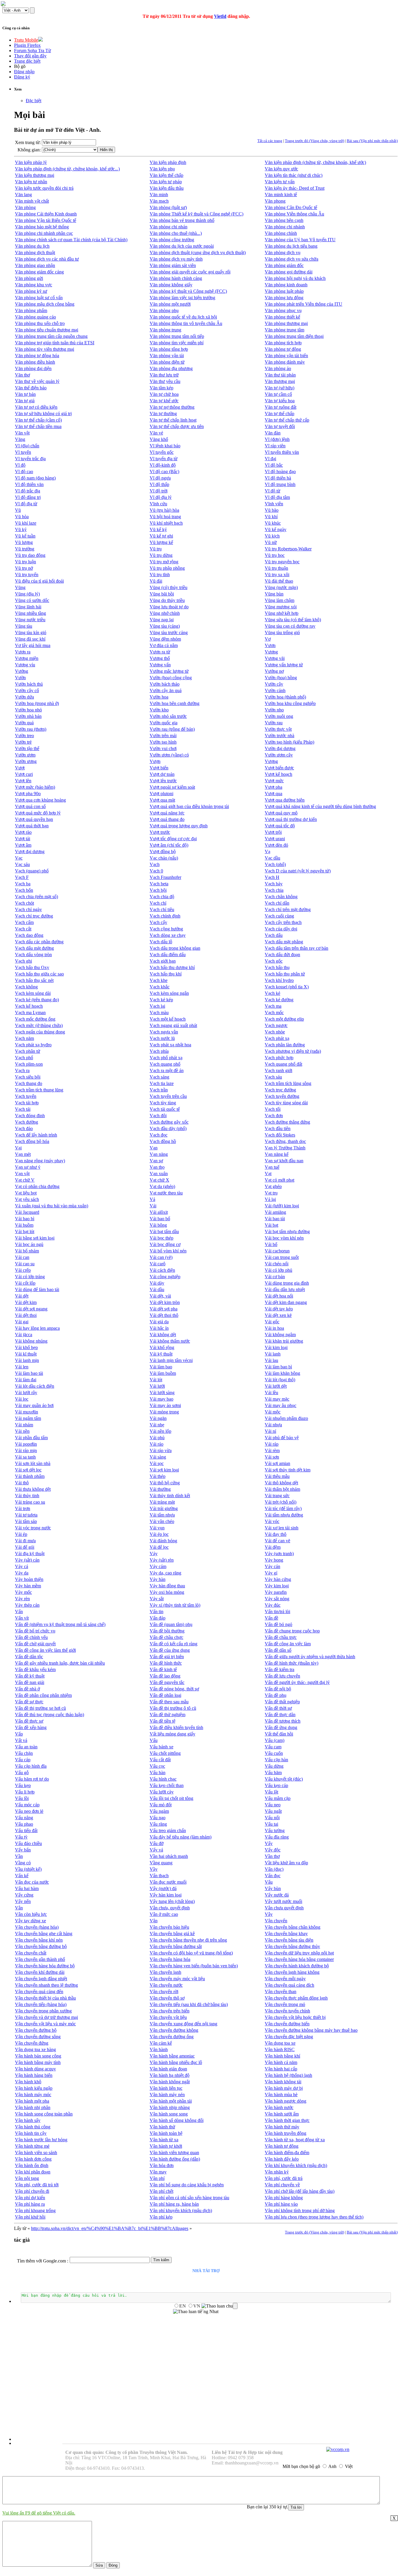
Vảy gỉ (271, 1573)
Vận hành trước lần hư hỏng (41, 2140)
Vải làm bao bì (278, 1367)
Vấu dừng (274, 1766)
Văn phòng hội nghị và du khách (295, 278)
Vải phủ (157, 1438)
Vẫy (269, 1914)
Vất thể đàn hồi (279, 1734)
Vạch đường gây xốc (169, 1122)
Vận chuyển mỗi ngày (285, 1979)
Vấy (269, 1843)
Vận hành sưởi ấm (282, 2114)
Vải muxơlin (27, 1412)
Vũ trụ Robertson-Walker (288, 549)
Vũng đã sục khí (30, 639)
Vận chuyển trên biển (170, 2011)
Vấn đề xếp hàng (31, 1727)
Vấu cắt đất (160, 1760)
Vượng (271, 761)
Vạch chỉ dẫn (277, 903)
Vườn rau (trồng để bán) (172, 729)
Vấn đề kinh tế (163, 1669)
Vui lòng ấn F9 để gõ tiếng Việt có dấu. (39, 2513)
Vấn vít (22, 1618)
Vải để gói (25, 1547)
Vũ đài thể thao (279, 581)
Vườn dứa (24, 697)
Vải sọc (157, 1463)
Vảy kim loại (277, 1586)
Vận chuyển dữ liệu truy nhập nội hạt (299, 1953)
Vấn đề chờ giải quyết (35, 1644)
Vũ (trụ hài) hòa (164, 510)
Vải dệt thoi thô (164, 1315)
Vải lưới (157, 1386)
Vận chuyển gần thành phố (40, 1959)
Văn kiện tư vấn (280, 182)
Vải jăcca (24, 1335)
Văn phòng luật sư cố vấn (39, 298)
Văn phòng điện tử (167, 362)
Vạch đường (27, 1122)
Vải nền (22, 1431)
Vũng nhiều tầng (30, 613)
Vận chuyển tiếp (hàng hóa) (41, 2004)
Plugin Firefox (27, 45)
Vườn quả (24, 723)
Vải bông (158, 1225)
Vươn (270, 645)
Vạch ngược (276, 1025)
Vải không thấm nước (170, 1341)
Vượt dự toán (162, 774)
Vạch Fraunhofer (165, 877)
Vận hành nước (279, 2107)
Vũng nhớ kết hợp (282, 613)
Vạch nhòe (275, 1032)
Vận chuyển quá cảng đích (289, 1985)
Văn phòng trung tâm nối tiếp (177, 336)
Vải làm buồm (163, 1373)
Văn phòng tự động (283, 349)
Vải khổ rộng (162, 1347)
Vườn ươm (25, 755)
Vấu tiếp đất (26, 1830)
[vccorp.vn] (338, 2449)
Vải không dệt (163, 1335)
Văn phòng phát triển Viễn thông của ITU (304, 304)
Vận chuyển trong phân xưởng (43, 2011)
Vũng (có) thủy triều (169, 587)
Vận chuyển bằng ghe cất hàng (44, 1934)
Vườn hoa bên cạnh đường (175, 703)
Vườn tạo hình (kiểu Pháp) (289, 742)
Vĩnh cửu (158, 504)
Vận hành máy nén (167, 2095)
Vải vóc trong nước (33, 1528)
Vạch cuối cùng (279, 916)
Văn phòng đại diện (33, 368)
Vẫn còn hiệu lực (31, 1914)
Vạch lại (157, 1006)
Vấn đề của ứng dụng (170, 1650)
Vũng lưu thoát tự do (169, 607)
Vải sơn (272, 1457)
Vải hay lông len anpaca (37, 1328)
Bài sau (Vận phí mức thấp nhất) (372, 141)
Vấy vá (156, 1850)
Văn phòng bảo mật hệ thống (42, 227)
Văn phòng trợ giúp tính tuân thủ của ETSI (55, 343)
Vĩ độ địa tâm (277, 497)
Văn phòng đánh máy (285, 362)
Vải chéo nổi (277, 1264)
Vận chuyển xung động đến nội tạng (183, 2024)
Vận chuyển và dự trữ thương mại (46, 2017)
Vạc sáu (22, 864)
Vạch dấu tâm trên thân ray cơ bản (296, 948)
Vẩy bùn (273, 1888)
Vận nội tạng (27, 2178)
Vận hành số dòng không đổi (177, 2120)
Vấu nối (272, 1818)
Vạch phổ (24, 1058)
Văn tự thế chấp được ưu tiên (177, 426)
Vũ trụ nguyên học (282, 562)
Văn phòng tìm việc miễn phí (177, 343)
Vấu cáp (23, 1760)
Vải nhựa (273, 1425)
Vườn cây (274, 684)
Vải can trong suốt (282, 1257)
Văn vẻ (156, 433)
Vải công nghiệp (165, 1277)
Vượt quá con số (30, 806)
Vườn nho (274, 710)
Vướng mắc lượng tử (169, 671)
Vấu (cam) (275, 1740)
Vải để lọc (159, 1547)
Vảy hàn (158, 1579)
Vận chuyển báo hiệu (169, 1927)
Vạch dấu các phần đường (39, 942)
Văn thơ (22, 375)
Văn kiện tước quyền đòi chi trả (44, 188)
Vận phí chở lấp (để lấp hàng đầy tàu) (300, 2191)
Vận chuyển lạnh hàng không (292, 1972)
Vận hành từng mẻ (32, 2146)
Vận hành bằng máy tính (38, 2062)
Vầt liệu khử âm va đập (286, 1863)
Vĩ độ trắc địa (28, 491)
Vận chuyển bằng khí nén (39, 1940)
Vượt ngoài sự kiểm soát (172, 787)
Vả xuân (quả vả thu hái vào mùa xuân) (52, 1206)
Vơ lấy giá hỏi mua (33, 645)
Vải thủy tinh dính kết (170, 1496)
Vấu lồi (22, 1798)
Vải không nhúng (31, 1341)
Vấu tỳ (21, 1837)
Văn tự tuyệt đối (280, 426)
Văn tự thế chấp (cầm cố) (38, 420)
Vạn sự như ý (28, 1167)
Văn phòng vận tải (167, 356)
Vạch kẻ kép (161, 1000)
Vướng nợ (274, 671)
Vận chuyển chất (31, 1953)
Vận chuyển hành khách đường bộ (297, 1966)
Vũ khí (271, 517)
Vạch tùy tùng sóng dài (286, 1103)
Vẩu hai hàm (27, 1888)
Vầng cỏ (23, 1863)
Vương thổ (160, 658)
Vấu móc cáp (27, 1805)
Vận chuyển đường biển (287, 2024)
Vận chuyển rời (164, 1992)
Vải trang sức (277, 1496)
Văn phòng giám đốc (284, 265)
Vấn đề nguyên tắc (167, 1682)
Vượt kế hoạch (278, 774)
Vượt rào (23, 832)
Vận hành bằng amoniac (172, 2056)
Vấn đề (271, 1618)
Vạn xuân (159, 1174)
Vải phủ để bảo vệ (282, 1438)
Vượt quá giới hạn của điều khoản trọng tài (189, 806)
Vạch (155, 864)
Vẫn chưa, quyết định (170, 1908)
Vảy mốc (23, 1592)
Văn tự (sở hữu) (280, 388)
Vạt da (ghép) (162, 1186)
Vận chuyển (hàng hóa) (37, 1927)
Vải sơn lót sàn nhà (33, 1463)
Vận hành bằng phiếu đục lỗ (176, 2062)
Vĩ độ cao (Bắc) (164, 471)
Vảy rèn (22, 1599)
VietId (220, 16)
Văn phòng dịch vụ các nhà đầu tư (47, 259)
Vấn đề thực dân (280, 1715)
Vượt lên (23, 781)
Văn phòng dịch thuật (35, 253)
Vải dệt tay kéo (279, 1309)
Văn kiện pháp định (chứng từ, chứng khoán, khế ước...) (67, 169)
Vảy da (22, 1573)
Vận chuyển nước (166, 1985)
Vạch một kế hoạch (168, 1019)
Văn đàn (273, 433)
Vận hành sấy (28, 2120)
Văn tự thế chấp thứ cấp (287, 420)
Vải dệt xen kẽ (278, 1315)
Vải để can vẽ (277, 1541)
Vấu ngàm (159, 1811)
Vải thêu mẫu (277, 1476)
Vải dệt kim (26, 1302)
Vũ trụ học (275, 555)
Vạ (267, 851)
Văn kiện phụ (162, 169)
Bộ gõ (20, 66)
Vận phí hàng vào (281, 2204)
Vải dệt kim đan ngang (286, 1302)
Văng (20, 439)
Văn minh (159, 195)
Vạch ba (23, 884)
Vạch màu (159, 1013)
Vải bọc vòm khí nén (284, 1238)
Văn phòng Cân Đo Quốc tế (291, 207)
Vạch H (272, 877)
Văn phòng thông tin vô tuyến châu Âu (186, 323)
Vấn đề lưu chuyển (282, 1676)
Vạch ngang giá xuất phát (173, 1025)
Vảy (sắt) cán (27, 1560)
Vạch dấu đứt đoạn (282, 955)
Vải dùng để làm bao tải (37, 1289)
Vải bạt (271, 1225)
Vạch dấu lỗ (161, 942)
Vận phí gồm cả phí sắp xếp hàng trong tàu (189, 2198)
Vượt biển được (279, 768)
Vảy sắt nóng (277, 1599)
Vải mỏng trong (164, 1412)
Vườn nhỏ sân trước (168, 716)
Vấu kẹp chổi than (167, 1785)
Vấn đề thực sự (29, 1721)
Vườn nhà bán (28, 716)
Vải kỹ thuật (161, 1354)
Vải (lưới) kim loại (282, 1206)
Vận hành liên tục (166, 2088)
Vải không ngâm (280, 1335)
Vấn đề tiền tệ (163, 1721)
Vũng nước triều (30, 620)
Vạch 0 (156, 871)
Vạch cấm (24, 922)
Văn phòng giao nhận (35, 265)
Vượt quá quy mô (281, 813)
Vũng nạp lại (162, 620)
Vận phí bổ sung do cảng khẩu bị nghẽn (187, 2185)
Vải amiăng (275, 1212)
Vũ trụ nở (24, 568)
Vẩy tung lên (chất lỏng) (172, 1901)
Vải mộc (273, 1412)
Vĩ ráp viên (275, 446)
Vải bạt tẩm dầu (164, 1231)
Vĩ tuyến (23, 452)
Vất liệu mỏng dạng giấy (172, 1734)
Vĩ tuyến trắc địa (30, 459)
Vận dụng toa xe (280, 2043)
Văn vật (22, 433)
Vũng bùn (274, 594)
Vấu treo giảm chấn (168, 1830)
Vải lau (271, 1360)
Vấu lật (271, 1792)
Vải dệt (22, 1296)
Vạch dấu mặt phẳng (284, 942)
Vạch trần (159, 1090)
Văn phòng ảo (278, 368)
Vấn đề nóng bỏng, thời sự (174, 1689)
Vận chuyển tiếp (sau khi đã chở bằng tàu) (189, 2004)
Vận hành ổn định (32, 2165)
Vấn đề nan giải (30, 1682)
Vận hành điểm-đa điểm (287, 2153)
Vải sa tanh (25, 1457)
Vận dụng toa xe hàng (35, 2049)
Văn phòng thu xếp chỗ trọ (40, 323)
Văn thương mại (280, 381)
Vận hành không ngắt (170, 2082)
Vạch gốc (274, 961)
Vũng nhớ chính (165, 613)
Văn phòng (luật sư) (168, 207)
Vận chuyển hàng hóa (170, 1959)
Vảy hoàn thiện (29, 1579)
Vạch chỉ (158, 903)
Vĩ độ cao (24, 471)
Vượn (155, 761)
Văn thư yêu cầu (165, 381)
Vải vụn (157, 1528)
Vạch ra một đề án (167, 1070)
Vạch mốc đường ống (35, 1019)
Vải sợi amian (277, 1463)
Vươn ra (23, 652)
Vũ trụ (156, 549)
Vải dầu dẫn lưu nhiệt (285, 1289)
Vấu (154, 1740)
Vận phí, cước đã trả (284, 2178)
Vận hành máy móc (33, 2095)
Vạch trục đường (280, 1090)
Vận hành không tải (283, 2082)
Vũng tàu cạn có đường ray (290, 626)
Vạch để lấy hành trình (36, 1135)
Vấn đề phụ (276, 1695)
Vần (19, 1856)
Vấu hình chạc (163, 1779)
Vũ (18, 510)
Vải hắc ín (159, 1328)
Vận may (158, 2172)
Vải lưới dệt (276, 1386)
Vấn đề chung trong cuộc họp (292, 1631)
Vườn (20, 678)
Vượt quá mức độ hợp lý (38, 813)
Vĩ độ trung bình (280, 484)
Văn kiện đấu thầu (167, 188)
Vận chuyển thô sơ (167, 1998)
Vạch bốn (24, 890)
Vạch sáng (159, 1077)
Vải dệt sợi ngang (31, 1309)
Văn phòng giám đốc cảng (39, 272)
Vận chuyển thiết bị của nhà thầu (45, 1998)
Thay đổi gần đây (30, 56)
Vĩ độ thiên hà (278, 478)
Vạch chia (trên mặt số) (36, 897)
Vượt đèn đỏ (276, 845)
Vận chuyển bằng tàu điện (289, 1940)
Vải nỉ (270, 1431)
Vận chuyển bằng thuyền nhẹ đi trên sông (188, 1940)
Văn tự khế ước (164, 401)
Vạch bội (158, 890)
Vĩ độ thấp (159, 484)
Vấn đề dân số (278, 1650)
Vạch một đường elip (284, 1019)
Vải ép (21, 1534)
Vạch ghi (23, 961)
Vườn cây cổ (27, 690)
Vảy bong (274, 1560)
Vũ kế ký (158, 529)
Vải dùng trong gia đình (287, 1283)
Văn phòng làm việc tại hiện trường (182, 298)
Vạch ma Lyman (30, 1013)
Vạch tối (273, 1109)
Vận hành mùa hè (281, 2095)
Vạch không (26, 987)
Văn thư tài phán (280, 375)
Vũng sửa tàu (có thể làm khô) (293, 620)
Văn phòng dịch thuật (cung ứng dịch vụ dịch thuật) (198, 253)
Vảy (154, 1554)
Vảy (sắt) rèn (162, 1560)
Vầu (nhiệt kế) (28, 1869)
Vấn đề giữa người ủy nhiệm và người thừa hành (310, 1657)
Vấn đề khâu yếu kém (35, 1669)
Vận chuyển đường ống (172, 2037)
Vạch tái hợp (27, 1103)
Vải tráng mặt (162, 1502)
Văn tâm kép (161, 388)
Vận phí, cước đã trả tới (37, 2185)
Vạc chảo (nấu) (164, 858)
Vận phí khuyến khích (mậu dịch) (181, 2210)
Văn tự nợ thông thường (172, 407)
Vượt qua (273, 794)
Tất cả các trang (270, 141)
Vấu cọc (157, 1766)
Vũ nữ (271, 542)
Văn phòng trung (165, 330)
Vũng (20, 587)
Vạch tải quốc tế (165, 1109)
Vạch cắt (23, 929)
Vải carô (158, 1264)
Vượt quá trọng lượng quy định (179, 826)
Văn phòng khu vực (34, 285)
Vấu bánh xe (161, 1747)
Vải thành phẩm (30, 1476)
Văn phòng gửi (29, 278)
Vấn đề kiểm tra (280, 1669)
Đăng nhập (24, 72)
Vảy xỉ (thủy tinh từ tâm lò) (175, 1605)
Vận (154, 1921)
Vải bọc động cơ (165, 1244)
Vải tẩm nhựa (162, 1515)
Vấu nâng (24, 1818)
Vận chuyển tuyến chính (287, 2011)
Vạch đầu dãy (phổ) (168, 1128)
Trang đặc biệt (27, 61)
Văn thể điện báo (31, 388)
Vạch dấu (274, 935)
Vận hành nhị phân (33, 2107)
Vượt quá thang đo (167, 819)
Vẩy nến (23, 1901)
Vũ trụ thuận (276, 568)
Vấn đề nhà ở (27, 1689)
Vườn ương (26, 761)
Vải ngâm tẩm (28, 1418)
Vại (18, 1148)
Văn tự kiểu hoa (280, 401)
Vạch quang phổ (165, 1064)
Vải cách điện (162, 1270)
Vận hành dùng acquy (35, 2069)
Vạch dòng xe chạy (168, 935)
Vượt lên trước (163, 781)
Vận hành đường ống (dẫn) (175, 2159)
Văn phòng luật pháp (284, 291)
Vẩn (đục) (274, 1869)
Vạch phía (159, 1051)
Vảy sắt (157, 1599)
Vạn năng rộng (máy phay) (40, 1161)
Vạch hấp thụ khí (166, 974)
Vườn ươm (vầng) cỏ (169, 755)
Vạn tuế (272, 1167)
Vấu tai (271, 1824)
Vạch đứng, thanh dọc (285, 1141)
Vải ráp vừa (161, 1450)
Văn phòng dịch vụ (283, 253)
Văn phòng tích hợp (283, 343)
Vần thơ (272, 1856)
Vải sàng (158, 1457)
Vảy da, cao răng (165, 1573)
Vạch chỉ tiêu (162, 909)
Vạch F (22, 877)
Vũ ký (21, 529)
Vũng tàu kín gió (31, 633)
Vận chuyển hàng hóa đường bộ (45, 1966)
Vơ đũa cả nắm (164, 645)
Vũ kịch (272, 536)
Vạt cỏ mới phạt (280, 1180)
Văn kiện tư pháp (166, 182)
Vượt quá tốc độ (280, 826)
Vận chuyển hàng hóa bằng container (299, 1959)
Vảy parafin (276, 1592)
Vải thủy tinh (27, 1496)
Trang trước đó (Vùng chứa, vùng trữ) (314, 141)
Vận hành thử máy (282, 2127)
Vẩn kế (22, 1876)
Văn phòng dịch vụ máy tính (176, 259)
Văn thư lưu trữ (164, 375)
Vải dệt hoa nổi (279, 1296)
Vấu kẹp (23, 1785)
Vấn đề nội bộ (278, 1689)
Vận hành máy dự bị (284, 2088)
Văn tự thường (163, 414)
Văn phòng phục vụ (283, 310)
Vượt (20, 768)
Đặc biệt (34, 101)
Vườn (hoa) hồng (281, 678)
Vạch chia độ (162, 897)
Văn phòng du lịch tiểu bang (291, 246)
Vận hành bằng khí (282, 2056)
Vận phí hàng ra (30, 2204)
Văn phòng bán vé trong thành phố (182, 220)
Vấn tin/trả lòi (277, 1612)
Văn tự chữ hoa (164, 394)
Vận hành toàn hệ (166, 2133)
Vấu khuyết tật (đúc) (284, 1779)
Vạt (268, 1174)
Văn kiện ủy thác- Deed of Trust (295, 188)
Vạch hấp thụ (277, 967)
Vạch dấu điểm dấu (168, 955)
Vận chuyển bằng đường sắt (176, 1946)
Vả (152, 1199)
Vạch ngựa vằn (164, 1032)
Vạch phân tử (28, 1051)
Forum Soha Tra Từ (33, 51)
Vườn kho (159, 710)
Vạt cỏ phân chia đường (37, 1186)
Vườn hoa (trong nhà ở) (37, 703)
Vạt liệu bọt (26, 1193)
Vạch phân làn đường (285, 1045)
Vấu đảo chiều (28, 1843)
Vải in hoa (274, 1328)
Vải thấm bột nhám (282, 1489)
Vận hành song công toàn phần (44, 2114)
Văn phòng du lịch (32, 246)
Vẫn (19, 1908)
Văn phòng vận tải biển (286, 356)
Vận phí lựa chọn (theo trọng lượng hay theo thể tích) (314, 2217)
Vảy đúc (273, 1605)
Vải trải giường (164, 1508)
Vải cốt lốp (25, 1283)
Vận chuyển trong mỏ (285, 2004)
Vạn (154, 1148)
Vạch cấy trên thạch (283, 922)
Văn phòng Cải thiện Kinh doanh (46, 214)
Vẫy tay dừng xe (30, 1921)
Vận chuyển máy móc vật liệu (177, 1979)
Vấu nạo (158, 1818)
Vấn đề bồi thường (167, 1631)
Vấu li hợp (25, 1792)
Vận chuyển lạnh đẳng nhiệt (41, 1979)
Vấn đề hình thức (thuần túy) (292, 1663)
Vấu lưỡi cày (162, 1792)
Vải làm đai (26, 1380)
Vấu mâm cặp (278, 1798)
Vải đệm (273, 1547)
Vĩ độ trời (159, 491)
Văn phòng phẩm (31, 310)
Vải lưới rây (26, 1393)
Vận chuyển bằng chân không (293, 1927)
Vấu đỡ (157, 1843)
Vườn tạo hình (163, 742)
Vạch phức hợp (279, 1058)
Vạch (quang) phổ (32, 871)
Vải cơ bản (275, 1277)
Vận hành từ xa (164, 2140)
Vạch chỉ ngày (28, 909)
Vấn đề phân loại (165, 1695)
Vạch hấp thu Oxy (32, 967)
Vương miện (27, 658)
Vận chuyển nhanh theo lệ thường (46, 1985)
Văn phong (275, 201)
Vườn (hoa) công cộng (171, 678)
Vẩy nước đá (277, 1895)
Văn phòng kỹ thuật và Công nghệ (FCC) (188, 291)
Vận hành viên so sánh (36, 2153)
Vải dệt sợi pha (164, 1309)
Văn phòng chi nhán (169, 227)
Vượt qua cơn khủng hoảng (40, 800)
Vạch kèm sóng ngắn (169, 993)
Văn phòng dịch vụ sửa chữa (292, 259)
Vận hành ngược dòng (286, 2101)
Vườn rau (274, 723)
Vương (271, 652)
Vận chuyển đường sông (38, 2037)
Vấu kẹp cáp (276, 1785)
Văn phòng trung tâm (284, 330)
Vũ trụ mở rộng (164, 562)
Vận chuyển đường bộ (36, 2030)
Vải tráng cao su (30, 1502)
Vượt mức (274, 781)
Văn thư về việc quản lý (37, 381)
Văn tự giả (25, 401)
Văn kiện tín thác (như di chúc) (294, 175)
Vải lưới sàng (162, 1393)
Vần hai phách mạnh (169, 1856)
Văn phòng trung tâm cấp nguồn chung (51, 336)
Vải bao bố (160, 1219)
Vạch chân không (281, 897)
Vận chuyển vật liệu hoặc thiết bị (295, 2017)
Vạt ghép (273, 1186)
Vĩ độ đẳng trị (28, 497)
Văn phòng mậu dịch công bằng (45, 304)
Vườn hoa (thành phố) (285, 697)
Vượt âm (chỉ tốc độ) (169, 845)
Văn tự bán (25, 394)
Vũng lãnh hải (28, 607)
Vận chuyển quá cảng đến (39, 1992)
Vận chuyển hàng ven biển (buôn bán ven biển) (194, 1966)
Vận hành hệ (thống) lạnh (288, 2075)
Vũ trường (25, 549)
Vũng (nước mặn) (281, 587)
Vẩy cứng (24, 1895)
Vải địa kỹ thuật (30, 1554)
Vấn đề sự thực (29, 1702)
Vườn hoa (159, 697)
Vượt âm (23, 845)
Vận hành (159, 2049)
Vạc (19, 858)
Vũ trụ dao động (30, 555)
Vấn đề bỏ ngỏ (278, 1624)
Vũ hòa (22, 517)
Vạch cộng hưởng (166, 929)
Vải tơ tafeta (26, 1515)
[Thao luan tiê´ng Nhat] (196, 2312)
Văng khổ (159, 439)
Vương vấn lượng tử (284, 665)
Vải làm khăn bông (282, 1373)
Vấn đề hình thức (166, 1663)
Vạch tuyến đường (282, 1096)
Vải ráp (272, 1444)
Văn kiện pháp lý (31, 162)
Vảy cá (22, 1566)
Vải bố (271, 1244)
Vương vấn (160, 665)
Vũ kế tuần (25, 536)
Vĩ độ (20, 465)
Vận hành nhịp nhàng (170, 2107)
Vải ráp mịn (26, 1450)
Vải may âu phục (281, 1405)
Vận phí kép (161, 2217)
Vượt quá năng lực (167, 813)
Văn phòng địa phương (171, 368)
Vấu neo (273, 1805)
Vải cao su (25, 1264)
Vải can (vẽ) (161, 1257)
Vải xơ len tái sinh (282, 1528)
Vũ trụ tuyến (27, 575)
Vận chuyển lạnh (165, 1972)
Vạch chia (274, 890)
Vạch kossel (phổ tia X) (287, 987)
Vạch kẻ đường (279, 1000)
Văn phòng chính (281, 233)
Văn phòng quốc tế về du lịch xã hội (183, 317)
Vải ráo (157, 1444)
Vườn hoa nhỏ (28, 710)
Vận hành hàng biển (34, 2075)
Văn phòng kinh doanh (286, 285)
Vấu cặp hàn (276, 1760)
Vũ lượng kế (161, 542)
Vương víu (25, 665)
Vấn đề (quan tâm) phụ (171, 1624)
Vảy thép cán (27, 1605)
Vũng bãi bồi (162, 594)
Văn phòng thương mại (286, 323)
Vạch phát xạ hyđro (33, 1045)
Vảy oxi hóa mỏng (167, 1592)
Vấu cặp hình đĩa (31, 1766)
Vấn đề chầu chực (166, 1637)
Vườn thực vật (278, 729)
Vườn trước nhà (280, 736)
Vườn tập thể (27, 748)
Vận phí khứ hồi (30, 2217)
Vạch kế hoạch (29, 1006)
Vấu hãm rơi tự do (32, 1779)
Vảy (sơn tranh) (279, 1554)
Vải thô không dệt (281, 1483)
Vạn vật (22, 1174)
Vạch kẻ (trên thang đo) (37, 1000)
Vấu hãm (273, 1773)
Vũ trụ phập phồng (167, 568)
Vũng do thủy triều (167, 600)
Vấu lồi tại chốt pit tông (171, 1798)
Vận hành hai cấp (281, 2069)
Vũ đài (156, 581)
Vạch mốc (274, 1013)
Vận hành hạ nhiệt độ (170, 2075)
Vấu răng (158, 1824)
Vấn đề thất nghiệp (282, 1702)
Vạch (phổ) (275, 864)
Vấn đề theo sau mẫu (169, 1702)
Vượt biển (159, 768)
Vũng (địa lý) (27, 594)
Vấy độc (273, 1850)
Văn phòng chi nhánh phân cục (44, 233)
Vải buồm (24, 1225)
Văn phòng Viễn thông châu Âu (294, 214)
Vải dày (157, 1283)
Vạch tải (23, 1109)
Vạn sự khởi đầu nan (284, 1161)
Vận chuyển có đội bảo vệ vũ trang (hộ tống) (191, 1953)
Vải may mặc (277, 1399)
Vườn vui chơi (163, 748)
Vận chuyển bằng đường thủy (292, 1946)
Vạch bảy (274, 884)
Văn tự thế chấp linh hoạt (173, 420)
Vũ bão (272, 510)
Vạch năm (24, 1038)
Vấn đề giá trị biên (167, 1657)
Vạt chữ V (25, 1180)
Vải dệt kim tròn (165, 1302)
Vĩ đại (270, 459)
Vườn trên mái (163, 736)
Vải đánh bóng (163, 1541)
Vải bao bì (25, 1219)
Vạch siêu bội (28, 1077)
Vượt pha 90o (28, 794)
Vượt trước (160, 832)
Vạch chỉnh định (165, 916)
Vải (153, 1206)
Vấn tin (157, 1612)
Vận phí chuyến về (282, 2185)
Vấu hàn (158, 1773)
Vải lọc (22, 1399)
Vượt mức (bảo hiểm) (35, 787)
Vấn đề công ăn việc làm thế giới (45, 1650)
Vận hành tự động (282, 2146)
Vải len (22, 1367)
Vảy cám (158, 1566)
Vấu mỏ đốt (161, 1805)
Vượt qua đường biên (285, 800)
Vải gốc (272, 1322)
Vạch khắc (160, 987)
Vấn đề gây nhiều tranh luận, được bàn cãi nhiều (60, 1663)
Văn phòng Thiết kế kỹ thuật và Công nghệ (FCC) (196, 214)
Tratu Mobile (26, 40)
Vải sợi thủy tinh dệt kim (288, 1470)
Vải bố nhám (27, 1251)
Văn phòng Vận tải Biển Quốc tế (46, 220)
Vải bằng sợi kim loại (35, 1238)
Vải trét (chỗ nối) (281, 1502)
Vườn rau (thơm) (31, 729)
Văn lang (23, 195)
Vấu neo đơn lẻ (29, 1811)
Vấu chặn (24, 1753)
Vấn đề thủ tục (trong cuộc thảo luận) (49, 1715)
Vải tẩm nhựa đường (284, 1515)
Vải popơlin (26, 1444)
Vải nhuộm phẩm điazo (286, 1418)
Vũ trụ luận (25, 562)
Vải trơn (23, 1508)
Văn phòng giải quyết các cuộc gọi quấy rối (190, 272)
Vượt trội (273, 832)
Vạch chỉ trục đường (34, 916)
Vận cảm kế (161, 2043)
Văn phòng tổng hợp (169, 349)
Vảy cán (272, 1566)
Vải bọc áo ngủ (29, 1244)
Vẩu (269, 1882)
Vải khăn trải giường (284, 1341)
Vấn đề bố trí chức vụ (35, 1631)
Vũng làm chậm (280, 600)
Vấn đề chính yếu (31, 1637)
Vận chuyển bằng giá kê (172, 1934)
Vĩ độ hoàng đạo (280, 471)
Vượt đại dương (30, 851)
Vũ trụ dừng (161, 555)
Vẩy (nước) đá (163, 1888)
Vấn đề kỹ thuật (30, 1676)
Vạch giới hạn (163, 961)
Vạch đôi (158, 1116)
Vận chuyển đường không (174, 2030)
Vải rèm (272, 1450)
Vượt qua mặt (162, 800)
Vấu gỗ (22, 1773)
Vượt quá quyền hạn (34, 819)
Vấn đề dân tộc (29, 1657)
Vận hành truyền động (286, 2133)
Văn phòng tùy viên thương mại (45, 349)
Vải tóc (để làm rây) (283, 1508)
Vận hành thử (162, 2127)
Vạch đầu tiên (278, 1128)
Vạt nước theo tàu (166, 1193)
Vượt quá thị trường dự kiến (291, 819)
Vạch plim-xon (29, 1064)
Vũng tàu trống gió (282, 633)
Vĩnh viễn (274, 504)
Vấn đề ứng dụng (281, 1727)
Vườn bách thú (29, 684)
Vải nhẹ (157, 1425)
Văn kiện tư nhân (31, 182)
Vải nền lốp (160, 1431)
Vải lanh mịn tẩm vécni (171, 1360)
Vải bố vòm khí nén (168, 1251)
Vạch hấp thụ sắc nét (34, 980)
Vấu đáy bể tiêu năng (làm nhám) (181, 1837)
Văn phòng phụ (164, 310)
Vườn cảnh (275, 690)
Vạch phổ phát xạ (166, 1058)
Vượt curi (24, 774)
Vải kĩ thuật (26, 1354)
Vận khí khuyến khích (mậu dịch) (296, 2165)
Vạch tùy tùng (163, 1103)
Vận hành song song (169, 2114)
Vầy (154, 1869)
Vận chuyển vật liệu (168, 2017)
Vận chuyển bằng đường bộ (41, 1946)
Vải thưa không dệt (33, 1489)
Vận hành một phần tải (171, 2101)
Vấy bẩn (23, 1850)
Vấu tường (275, 1830)
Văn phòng (25, 207)
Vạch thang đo (29, 1083)
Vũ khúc (273, 523)
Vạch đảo (24, 1128)
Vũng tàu (24, 626)
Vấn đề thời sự (278, 1708)
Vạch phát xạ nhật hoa (170, 1045)
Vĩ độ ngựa (160, 478)
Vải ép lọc (159, 1534)
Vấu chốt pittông (165, 1753)
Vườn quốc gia (164, 723)
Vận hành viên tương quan (174, 2153)
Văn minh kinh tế (281, 195)
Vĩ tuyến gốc (162, 452)
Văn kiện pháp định (168, 162)
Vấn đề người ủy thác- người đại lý (297, 1682)
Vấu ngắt (273, 1811)
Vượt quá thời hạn (32, 826)
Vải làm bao (161, 1367)
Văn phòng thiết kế (282, 317)
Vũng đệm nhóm (165, 639)
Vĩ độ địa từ (26, 504)
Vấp (19, 1734)
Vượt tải (23, 839)
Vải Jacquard (27, 1212)
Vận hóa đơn (162, 2165)
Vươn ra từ (160, 652)
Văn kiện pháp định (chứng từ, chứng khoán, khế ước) (315, 162)
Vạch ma (273, 1006)
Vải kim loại (276, 1347)
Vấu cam (273, 1747)
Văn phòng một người (170, 304)
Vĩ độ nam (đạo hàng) (35, 478)
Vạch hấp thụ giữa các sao (39, 974)
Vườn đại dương (280, 748)
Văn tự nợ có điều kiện (36, 407)
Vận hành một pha (32, 2101)
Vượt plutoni (161, 794)
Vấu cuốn (274, 1753)
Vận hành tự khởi (166, 2146)
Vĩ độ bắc (274, 465)
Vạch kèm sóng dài (33, 993)
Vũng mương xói (281, 607)
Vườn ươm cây (279, 755)
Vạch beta (159, 884)
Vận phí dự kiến (30, 2198)
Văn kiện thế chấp (166, 175)
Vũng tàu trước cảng (169, 633)
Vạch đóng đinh (30, 1116)
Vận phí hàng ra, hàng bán (174, 2204)
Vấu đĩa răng (277, 1837)
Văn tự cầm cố (278, 394)
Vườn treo (24, 736)
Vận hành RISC (280, 2049)
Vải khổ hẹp (26, 1347)
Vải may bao (161, 1399)
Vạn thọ (157, 1167)
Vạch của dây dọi (281, 929)
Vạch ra (22, 1070)
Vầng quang (161, 1863)
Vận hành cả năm (281, 2062)
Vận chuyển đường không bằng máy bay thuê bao (311, 2030)
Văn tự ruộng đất (281, 407)
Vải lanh (273, 1354)
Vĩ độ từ (272, 491)
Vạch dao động (29, 935)
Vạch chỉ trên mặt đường (288, 909)
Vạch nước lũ (162, 1038)
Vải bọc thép (161, 1238)
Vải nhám (24, 1425)
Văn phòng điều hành (35, 362)
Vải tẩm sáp (26, 1521)
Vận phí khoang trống (35, 2210)
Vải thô (22, 1483)
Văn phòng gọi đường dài (289, 272)
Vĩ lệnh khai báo (165, 446)
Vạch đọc (159, 1135)
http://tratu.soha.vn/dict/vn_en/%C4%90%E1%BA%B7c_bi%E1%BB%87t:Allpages (110, 2228)
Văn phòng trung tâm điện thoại (294, 336)
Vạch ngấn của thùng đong (40, 1032)
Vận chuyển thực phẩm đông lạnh (296, 1998)
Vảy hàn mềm (28, 1586)
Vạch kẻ (272, 993)
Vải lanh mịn (27, 1360)
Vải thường (160, 1489)
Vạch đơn (274, 1116)
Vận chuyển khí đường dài (40, 1972)
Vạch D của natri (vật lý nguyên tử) (298, 871)
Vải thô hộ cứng (165, 1483)
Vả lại (270, 1199)
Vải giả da (159, 1322)
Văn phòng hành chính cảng (176, 278)
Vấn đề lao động (165, 1676)
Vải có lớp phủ (278, 1270)
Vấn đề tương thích (283, 1721)
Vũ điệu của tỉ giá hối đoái (39, 581)
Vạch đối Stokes (280, 1135)
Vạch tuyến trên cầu (168, 1096)
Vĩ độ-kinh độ (163, 465)
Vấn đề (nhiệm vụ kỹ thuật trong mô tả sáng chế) (60, 1624)
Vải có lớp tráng (30, 1277)
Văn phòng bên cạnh (284, 220)
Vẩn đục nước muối (168, 1882)
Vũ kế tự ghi (161, 536)
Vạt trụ (271, 1193)
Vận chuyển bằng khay (286, 1934)
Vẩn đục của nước (32, 1882)
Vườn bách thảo (165, 684)
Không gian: (29, 150)
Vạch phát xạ (277, 1038)
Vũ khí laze (26, 523)
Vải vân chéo (162, 1521)
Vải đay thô (276, 1534)
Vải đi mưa (25, 1541)
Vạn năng (159, 1154)
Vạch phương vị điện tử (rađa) (293, 1051)
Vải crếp (23, 1270)
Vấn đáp (158, 1618)
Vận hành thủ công (33, 2127)
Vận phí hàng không (284, 2198)
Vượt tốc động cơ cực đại (173, 839)
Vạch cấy (158, 922)
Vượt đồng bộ (163, 851)
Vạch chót (24, 903)
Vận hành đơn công (33, 2159)
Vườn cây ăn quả (166, 690)
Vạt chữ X (159, 1180)
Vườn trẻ (23, 742)
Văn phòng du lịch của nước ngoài (182, 246)
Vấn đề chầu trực (281, 1637)
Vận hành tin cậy (31, 2133)
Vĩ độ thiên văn (29, 484)
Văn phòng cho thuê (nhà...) (176, 233)
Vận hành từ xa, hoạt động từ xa (295, 2140)
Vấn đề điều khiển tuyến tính (176, 1727)
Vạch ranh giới (278, 1070)
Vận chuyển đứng (32, 2043)
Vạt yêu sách (27, 1199)
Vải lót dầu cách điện (35, 1386)
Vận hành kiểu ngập (34, 2088)
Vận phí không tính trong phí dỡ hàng (300, 2210)
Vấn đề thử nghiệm (167, 1715)
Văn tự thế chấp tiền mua (38, 426)
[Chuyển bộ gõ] (4, 4)
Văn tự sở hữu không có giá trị (43, 414)
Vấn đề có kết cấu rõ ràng (173, 1644)
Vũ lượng (24, 542)
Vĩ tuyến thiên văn (282, 452)
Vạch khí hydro (279, 980)
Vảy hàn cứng (278, 1579)
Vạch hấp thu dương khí (172, 967)
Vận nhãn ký (277, 2172)
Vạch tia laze (162, 1083)
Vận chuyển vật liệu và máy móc (45, 2024)
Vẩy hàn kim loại (166, 1895)
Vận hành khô (28, 2082)
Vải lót (156, 1380)
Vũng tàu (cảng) (165, 626)
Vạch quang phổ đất (283, 1064)
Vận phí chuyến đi (32, 2191)
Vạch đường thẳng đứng (287, 1122)
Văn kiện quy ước (281, 169)
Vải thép (158, 1476)
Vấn (19, 1612)
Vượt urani (275, 839)
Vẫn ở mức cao (164, 1914)
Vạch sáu (273, 1077)
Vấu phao (24, 1824)
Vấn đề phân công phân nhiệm (43, 1695)
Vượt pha (273, 787)
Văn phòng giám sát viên (173, 265)
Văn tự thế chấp (280, 414)
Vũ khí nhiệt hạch (166, 523)
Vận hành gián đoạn (168, 2069)
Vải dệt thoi (26, 1315)
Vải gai (22, 1322)
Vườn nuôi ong (279, 716)
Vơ (268, 639)
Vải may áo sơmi (165, 1405)
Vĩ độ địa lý (161, 497)
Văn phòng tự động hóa (37, 356)
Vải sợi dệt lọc (28, 1470)
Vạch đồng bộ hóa (32, 1141)
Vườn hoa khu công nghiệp (290, 703)
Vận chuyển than (281, 1992)
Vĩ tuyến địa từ (164, 459)
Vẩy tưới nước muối (283, 1901)
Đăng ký (22, 77)
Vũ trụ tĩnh (160, 575)
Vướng (22, 671)
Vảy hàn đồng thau (167, 1586)
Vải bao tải (275, 1219)
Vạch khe (159, 980)
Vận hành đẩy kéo (282, 2159)
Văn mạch (159, 201)
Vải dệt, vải (160, 1296)
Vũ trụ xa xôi (277, 575)
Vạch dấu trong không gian (175, 948)
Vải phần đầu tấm (31, 1438)
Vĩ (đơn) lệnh (277, 439)
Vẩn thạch (159, 1876)
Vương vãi (275, 658)
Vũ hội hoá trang (165, 517)
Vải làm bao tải (29, 1373)
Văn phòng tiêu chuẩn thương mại (47, 330)
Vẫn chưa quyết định (284, 1908)
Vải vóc (272, 1521)
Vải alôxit (159, 1212)
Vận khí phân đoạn (33, 2172)
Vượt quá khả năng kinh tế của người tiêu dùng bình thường (320, 806)
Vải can (22, 1257)
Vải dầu (157, 1289)
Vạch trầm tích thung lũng (39, 1090)
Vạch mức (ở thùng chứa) (39, 1025)
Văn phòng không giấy (171, 285)
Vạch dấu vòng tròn (33, 955)
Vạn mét (23, 1154)
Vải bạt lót (25, 1231)
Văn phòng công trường (172, 240)
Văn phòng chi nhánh (285, 227)
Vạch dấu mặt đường (34, 948)
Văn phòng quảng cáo (35, 317)
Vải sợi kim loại (164, 1470)
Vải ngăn (158, 1418)
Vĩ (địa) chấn (27, 446)
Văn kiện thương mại (35, 175)
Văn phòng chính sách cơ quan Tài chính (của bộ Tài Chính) (71, 240)
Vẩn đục (273, 1876)
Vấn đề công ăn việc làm (288, 1644)
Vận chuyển (276, 1921)
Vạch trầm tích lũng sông (288, 1083)
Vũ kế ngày (276, 529)
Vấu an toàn (26, 1747)
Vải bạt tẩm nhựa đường (287, 1231)
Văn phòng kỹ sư (31, 291)
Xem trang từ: (28, 142)
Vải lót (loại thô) (280, 1380)
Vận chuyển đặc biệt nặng (289, 2037)
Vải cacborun (277, 1251)
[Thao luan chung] (219, 2306)
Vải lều (271, 1393)
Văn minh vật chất (32, 201)
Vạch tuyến (26, 1096)
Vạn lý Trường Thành (285, 1148)
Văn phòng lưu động (284, 298)
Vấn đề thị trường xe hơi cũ (40, 1708)
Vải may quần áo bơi (34, 1405)
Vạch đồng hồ (163, 1141)
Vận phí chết (161, 2191)
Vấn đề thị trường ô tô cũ (173, 1708)
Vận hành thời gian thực (287, 2120)
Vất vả (21, 1740)
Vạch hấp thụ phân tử (285, 974)
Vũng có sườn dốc (32, 600)
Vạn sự (156, 1161)
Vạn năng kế (277, 1154)
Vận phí (157, 2178)
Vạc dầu (272, 858)
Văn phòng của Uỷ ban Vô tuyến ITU (300, 240)
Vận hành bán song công (38, 2056)
